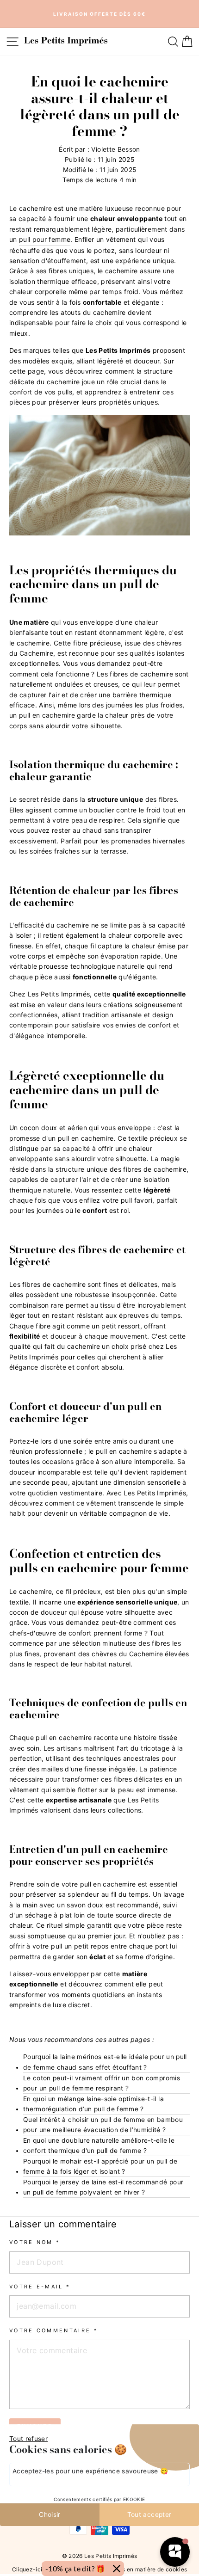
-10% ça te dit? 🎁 (75, 2568)
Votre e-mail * (40, 2287)
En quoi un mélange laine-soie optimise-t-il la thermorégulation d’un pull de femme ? (93, 2104)
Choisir (50, 2515)
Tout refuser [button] (28, 2439)
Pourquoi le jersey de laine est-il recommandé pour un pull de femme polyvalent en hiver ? (103, 2187)
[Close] (117, 2569)
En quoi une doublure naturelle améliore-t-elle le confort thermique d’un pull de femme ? (99, 2146)
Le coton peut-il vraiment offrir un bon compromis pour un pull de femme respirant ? (102, 2083)
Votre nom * (35, 2242)
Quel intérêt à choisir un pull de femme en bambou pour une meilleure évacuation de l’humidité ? (103, 2125)
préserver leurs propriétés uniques (103, 402)
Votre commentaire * (54, 2330)
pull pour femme (45, 239)
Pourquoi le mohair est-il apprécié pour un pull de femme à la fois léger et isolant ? (100, 2166)
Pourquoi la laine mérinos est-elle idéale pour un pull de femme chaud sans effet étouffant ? (105, 2062)
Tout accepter (149, 2515)
